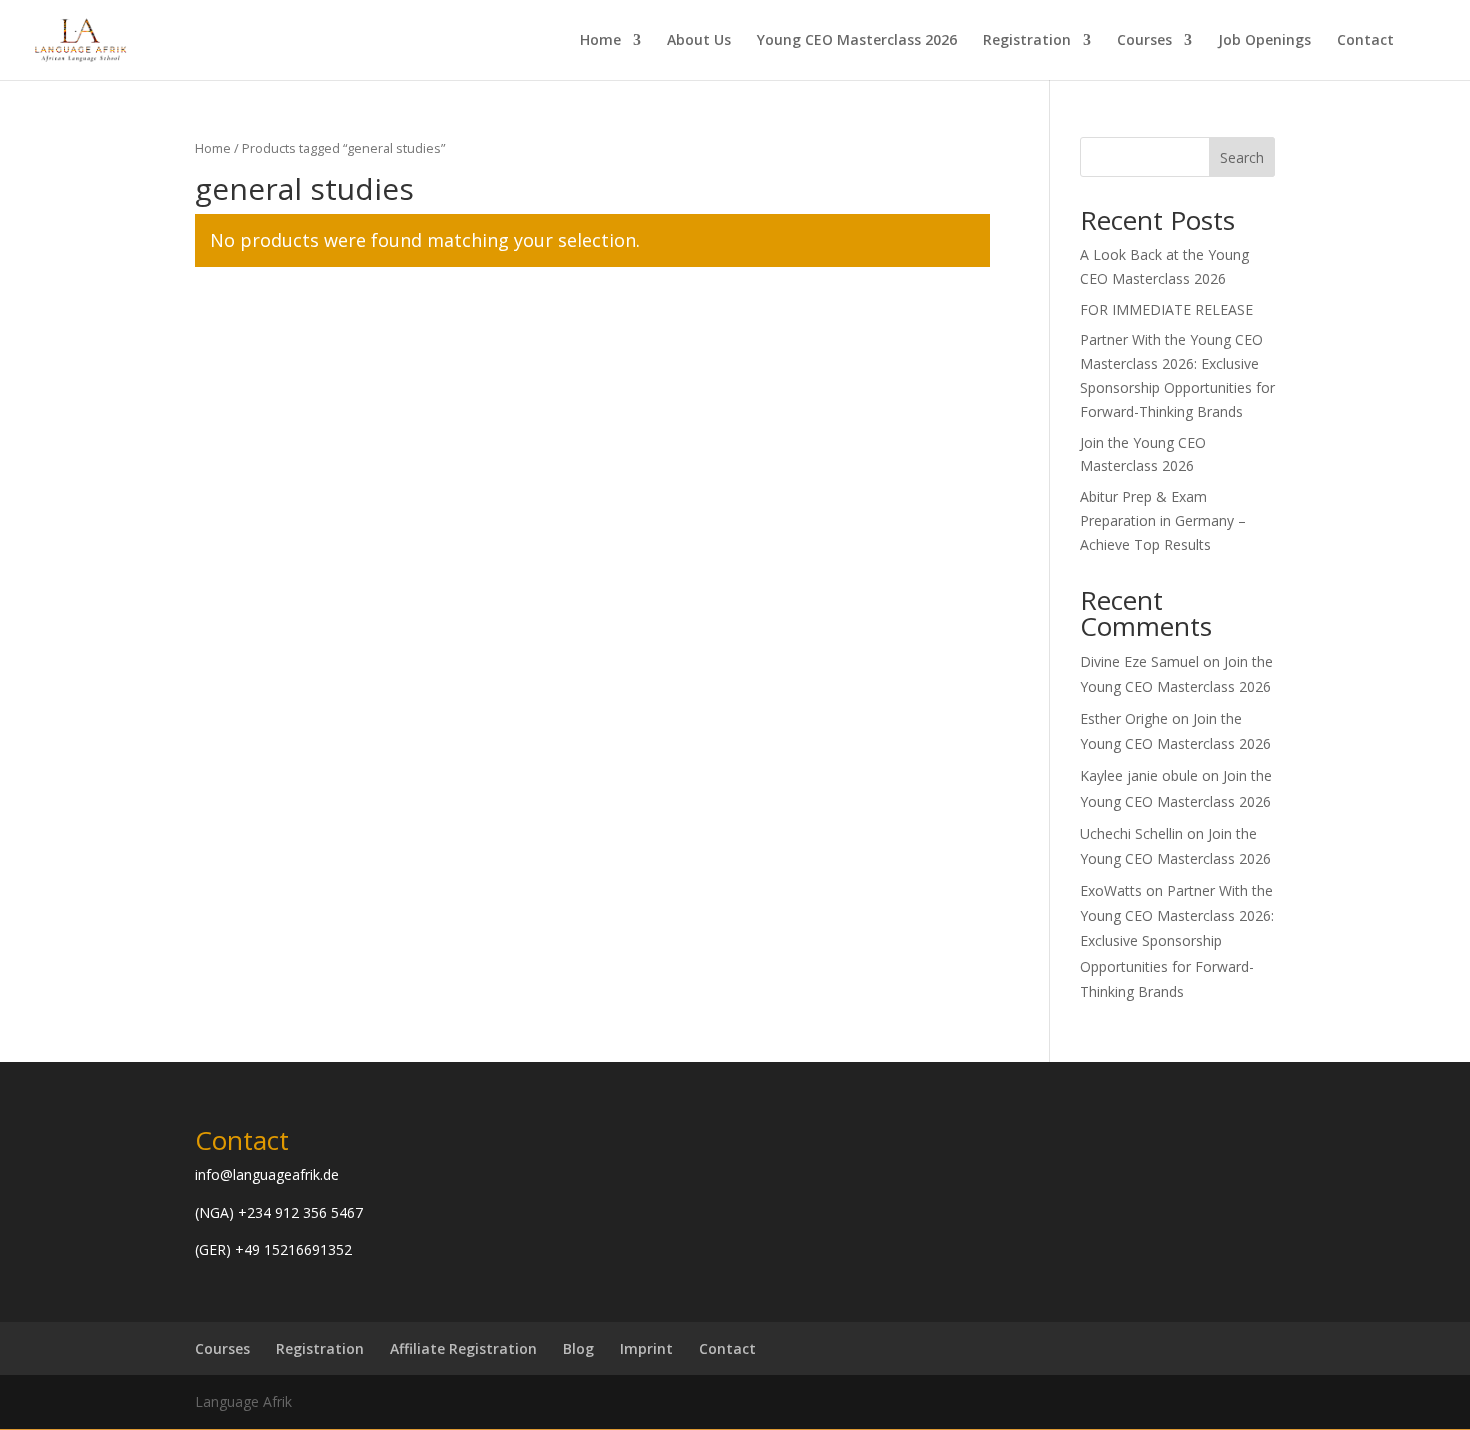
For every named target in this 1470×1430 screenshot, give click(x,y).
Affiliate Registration (463, 1348)
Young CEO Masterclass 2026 (857, 41)
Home (600, 41)
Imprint (646, 1348)
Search (1242, 157)
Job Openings (1264, 41)
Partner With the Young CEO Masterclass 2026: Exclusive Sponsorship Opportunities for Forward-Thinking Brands (1177, 941)
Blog (578, 1348)
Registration (1027, 41)
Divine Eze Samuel (1139, 661)
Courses (1144, 41)
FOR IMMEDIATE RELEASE (1166, 309)
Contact (1365, 41)
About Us (699, 41)
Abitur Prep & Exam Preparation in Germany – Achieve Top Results (1163, 520)
